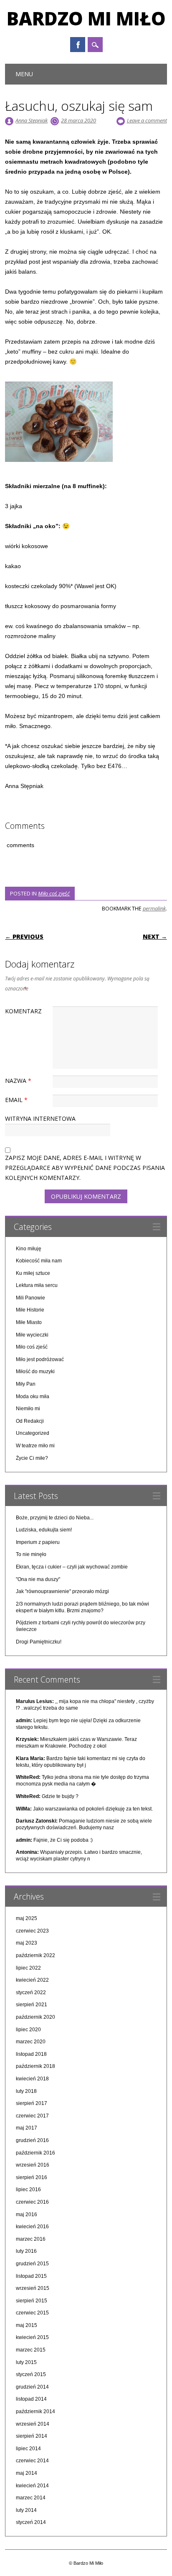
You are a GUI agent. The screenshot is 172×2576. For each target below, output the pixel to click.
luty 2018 (26, 2091)
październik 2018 (35, 2066)
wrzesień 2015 (33, 2288)
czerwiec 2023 (32, 1931)
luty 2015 (26, 2362)
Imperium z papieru (38, 1542)
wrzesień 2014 (33, 2424)
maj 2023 (27, 1943)
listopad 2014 (31, 2399)
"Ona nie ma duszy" (38, 1579)
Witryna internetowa (40, 1118)
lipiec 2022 (28, 1968)
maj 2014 (27, 2473)
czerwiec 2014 (32, 2461)
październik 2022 (35, 1955)
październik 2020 (35, 2017)
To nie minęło (31, 1554)
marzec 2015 (31, 2350)
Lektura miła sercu (37, 1285)
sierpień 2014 (32, 2436)
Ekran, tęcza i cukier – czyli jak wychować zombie (72, 1567)
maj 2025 (27, 1918)
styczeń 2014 (31, 2522)
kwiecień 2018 (32, 2079)
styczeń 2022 (31, 1992)
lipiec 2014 (28, 2449)
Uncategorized (33, 1433)
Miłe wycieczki (32, 1335)
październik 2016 (35, 2153)
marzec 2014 (31, 2498)
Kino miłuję (29, 1249)
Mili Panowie (30, 1298)
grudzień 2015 (32, 2264)
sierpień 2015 (32, 2301)
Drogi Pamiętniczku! (39, 1642)
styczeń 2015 (31, 2374)
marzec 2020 (31, 2042)
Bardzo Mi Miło (86, 18)
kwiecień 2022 (32, 1980)
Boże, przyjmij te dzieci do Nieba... (55, 1518)
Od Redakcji (30, 1421)
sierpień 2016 (32, 2177)
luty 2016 (26, 2251)
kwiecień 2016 (32, 2227)
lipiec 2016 (28, 2189)
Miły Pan (26, 1384)
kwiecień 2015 (32, 2337)
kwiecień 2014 (32, 2486)
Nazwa (18, 1081)
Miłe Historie (30, 1310)
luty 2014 (26, 2510)
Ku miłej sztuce (33, 1273)
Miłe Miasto (29, 1322)
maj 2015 (27, 2325)
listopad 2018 (31, 2054)
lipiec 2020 (28, 2030)
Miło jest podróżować (40, 1359)
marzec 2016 (31, 2239)
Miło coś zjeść (54, 893)
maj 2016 (27, 2214)
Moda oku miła (33, 1396)
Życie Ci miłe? (32, 1458)
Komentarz (23, 1011)
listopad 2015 (31, 2276)
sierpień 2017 (32, 2103)
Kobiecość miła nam (39, 1261)
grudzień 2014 (32, 2387)
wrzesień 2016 (33, 2165)
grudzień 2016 (32, 2140)
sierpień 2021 (32, 2005)
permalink (154, 908)
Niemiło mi (28, 1409)
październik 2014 (35, 2411)
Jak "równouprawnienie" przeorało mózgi (62, 1591)
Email (16, 1100)
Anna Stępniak (32, 120)
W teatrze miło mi (35, 1446)
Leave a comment (147, 120)
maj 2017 (27, 2128)
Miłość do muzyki (35, 1372)
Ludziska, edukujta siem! (44, 1530)
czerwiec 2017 (32, 2116)
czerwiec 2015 (32, 2313)
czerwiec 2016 (32, 2202)
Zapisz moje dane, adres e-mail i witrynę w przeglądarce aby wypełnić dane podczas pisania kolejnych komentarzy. (85, 1168)
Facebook (78, 45)
